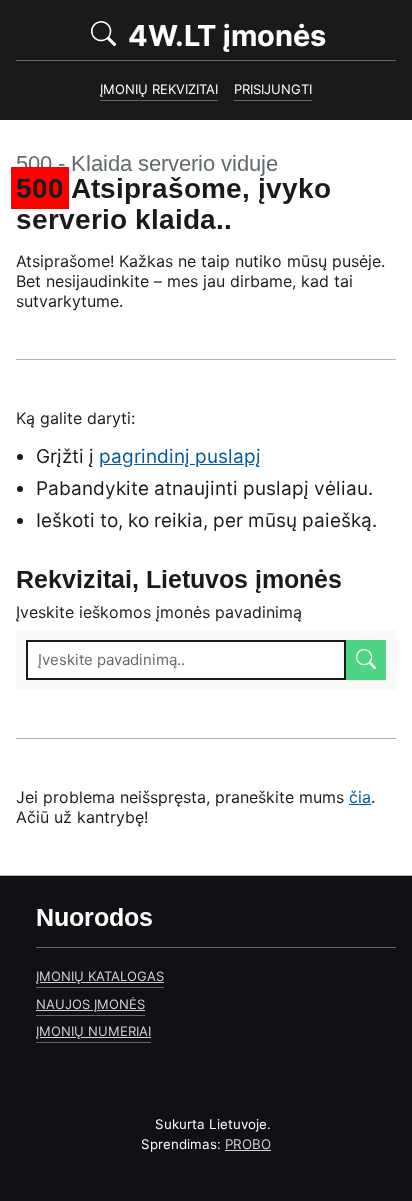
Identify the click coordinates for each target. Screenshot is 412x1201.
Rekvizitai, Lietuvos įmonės (179, 579)
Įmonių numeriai (93, 1031)
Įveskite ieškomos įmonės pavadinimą (159, 612)
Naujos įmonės (90, 1004)
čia (360, 797)
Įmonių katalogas (100, 976)
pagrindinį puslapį (180, 456)
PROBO (248, 1144)
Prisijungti (273, 89)
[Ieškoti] (366, 660)
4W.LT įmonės (258, 34)
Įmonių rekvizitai (159, 89)
